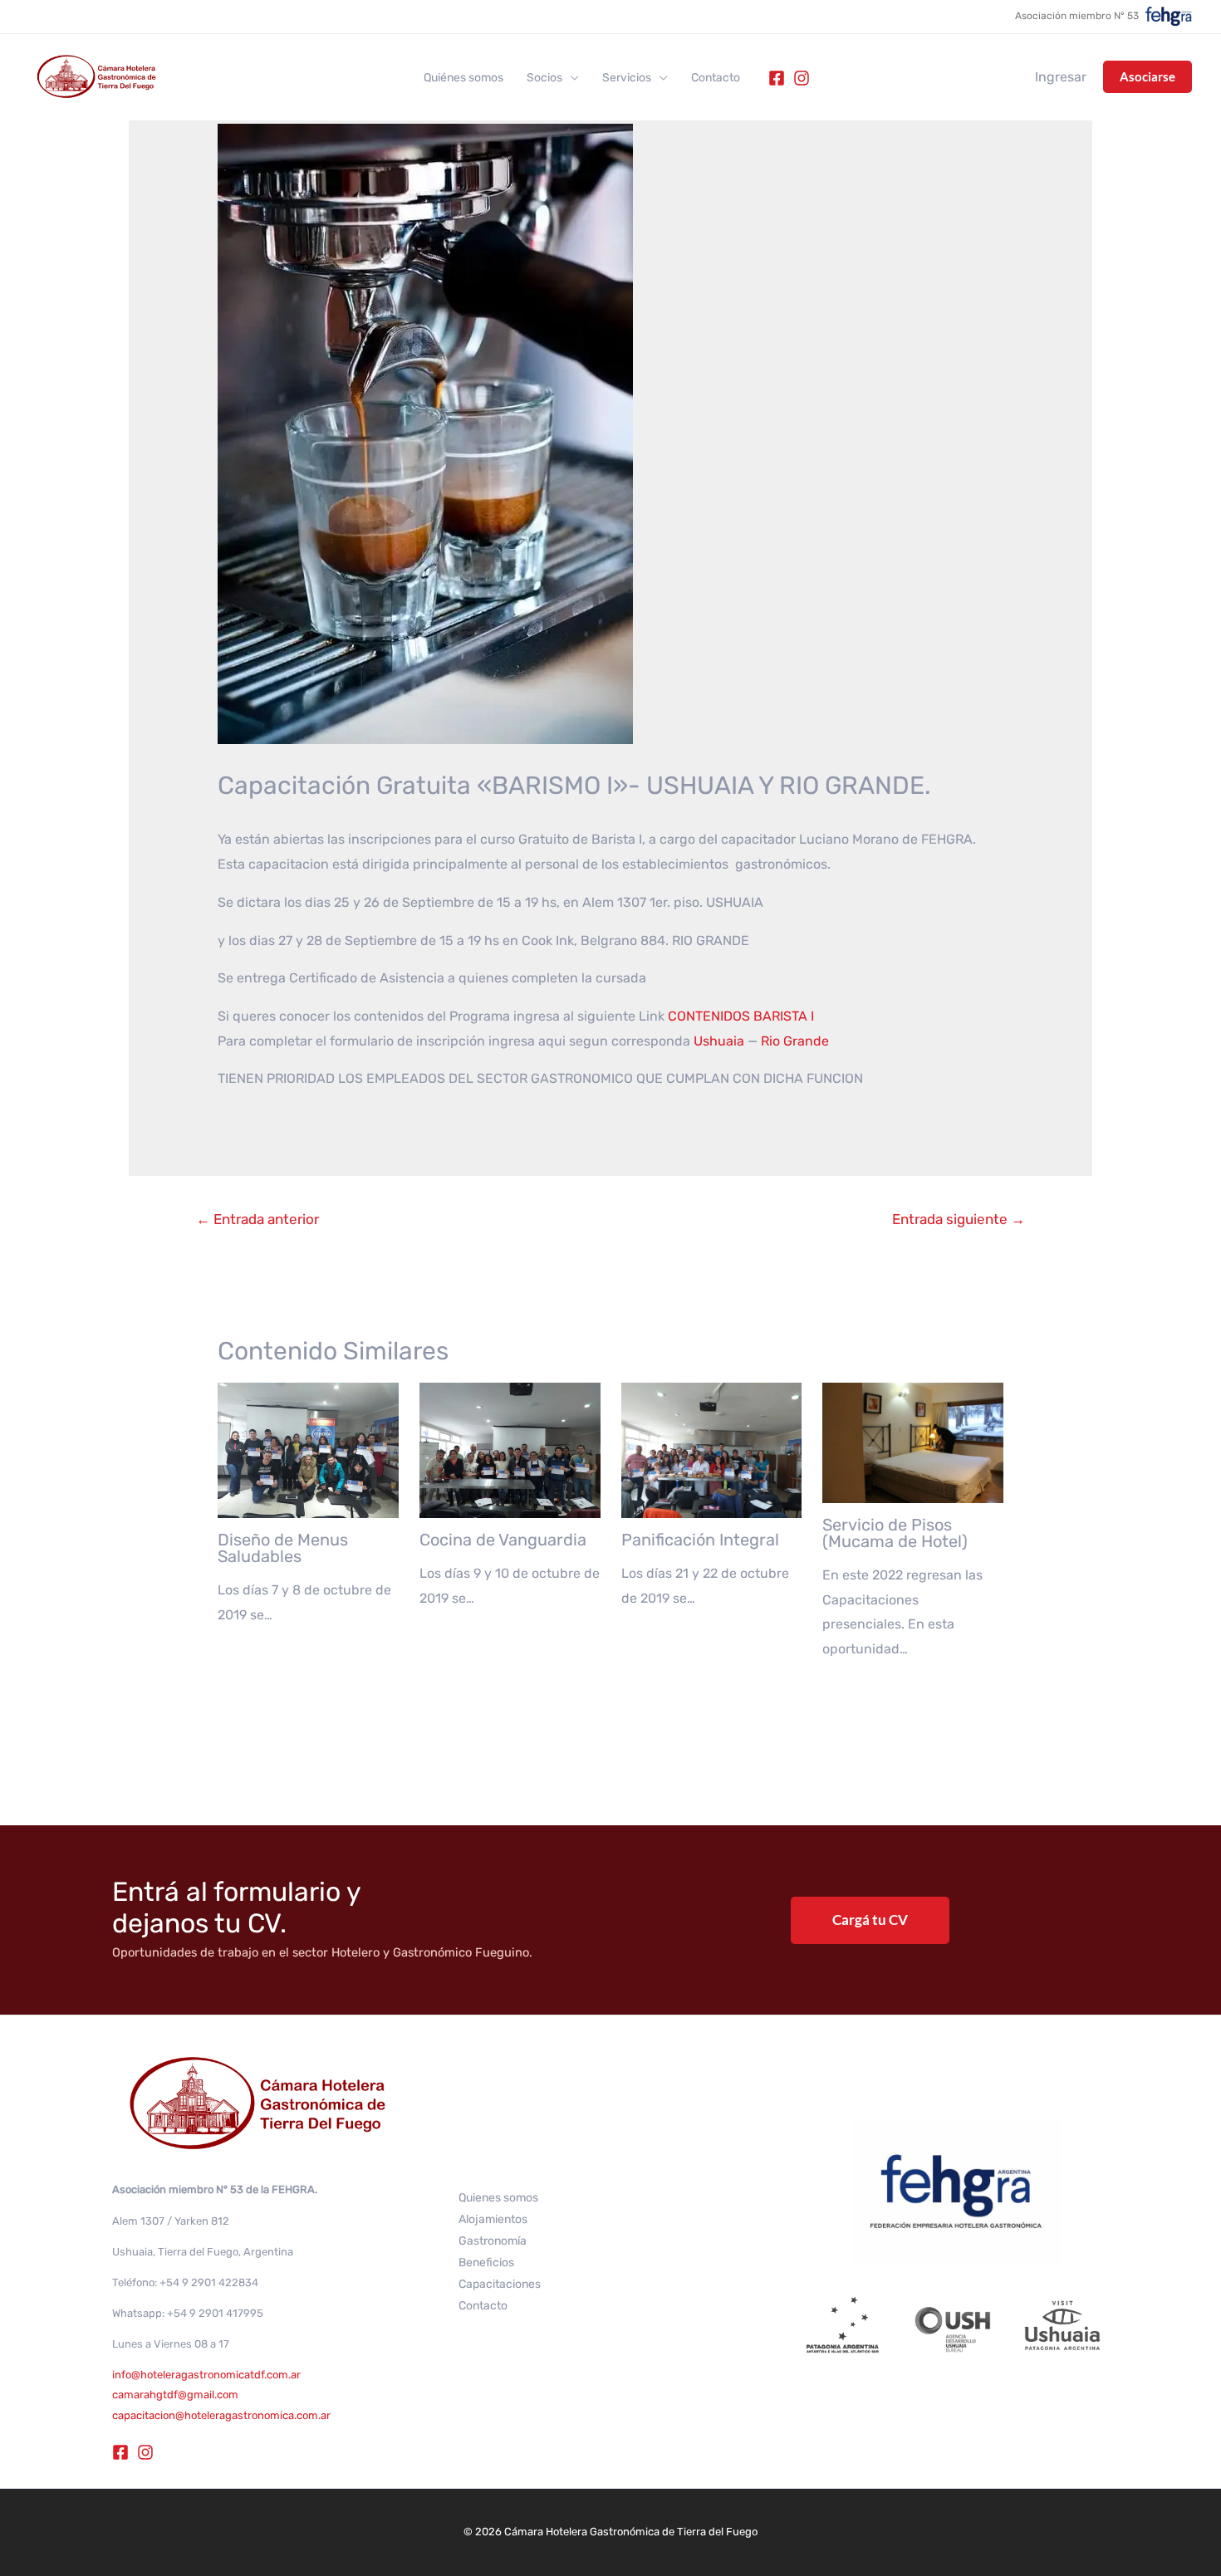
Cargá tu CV (870, 1920)
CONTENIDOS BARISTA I (741, 1016)
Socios (544, 78)
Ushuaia (719, 1041)
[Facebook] (777, 78)
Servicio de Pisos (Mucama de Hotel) (895, 1533)
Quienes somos (498, 2198)
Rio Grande (795, 1041)
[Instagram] (802, 78)
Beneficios (486, 2263)
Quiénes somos (463, 78)
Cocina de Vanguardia (503, 1540)
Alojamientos (493, 2219)
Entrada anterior (257, 1219)
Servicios (627, 78)
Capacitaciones (500, 2284)
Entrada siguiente (959, 1219)
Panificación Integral (700, 1540)
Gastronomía (493, 2241)
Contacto (716, 78)
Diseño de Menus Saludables (283, 1548)
